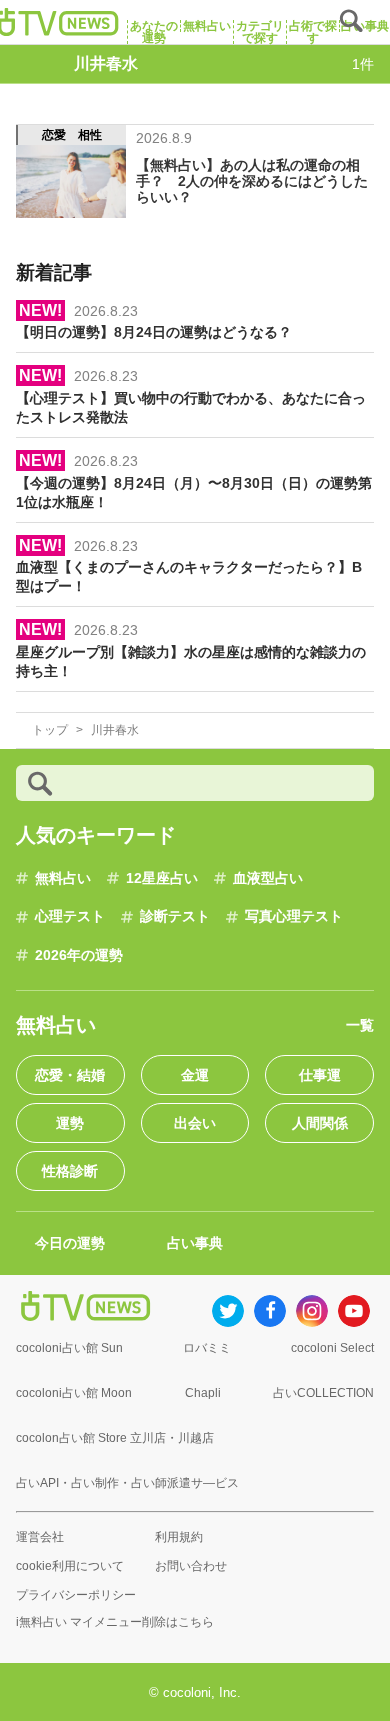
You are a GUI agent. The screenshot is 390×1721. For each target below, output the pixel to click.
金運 (195, 1075)
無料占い (63, 878)
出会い (195, 1123)
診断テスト (175, 916)
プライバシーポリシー (76, 1595)
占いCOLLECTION (323, 1393)
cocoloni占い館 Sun (69, 1348)
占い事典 (195, 1243)
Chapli (203, 1393)
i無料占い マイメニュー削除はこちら (115, 1622)
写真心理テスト (294, 916)
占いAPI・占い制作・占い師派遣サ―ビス (127, 1483)
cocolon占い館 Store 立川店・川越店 (115, 1438)
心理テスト (70, 916)
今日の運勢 (70, 1243)
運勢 (70, 1123)
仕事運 (320, 1075)
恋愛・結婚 (70, 1075)
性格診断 (70, 1171)
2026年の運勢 (79, 955)
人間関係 (320, 1123)
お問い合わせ (191, 1566)
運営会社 (40, 1537)
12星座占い (162, 878)
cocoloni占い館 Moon (74, 1393)
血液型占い (268, 878)
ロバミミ (207, 1348)
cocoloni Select (332, 1348)
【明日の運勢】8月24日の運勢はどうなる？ (154, 332)
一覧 (360, 1025)
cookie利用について (70, 1566)
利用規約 (179, 1537)
